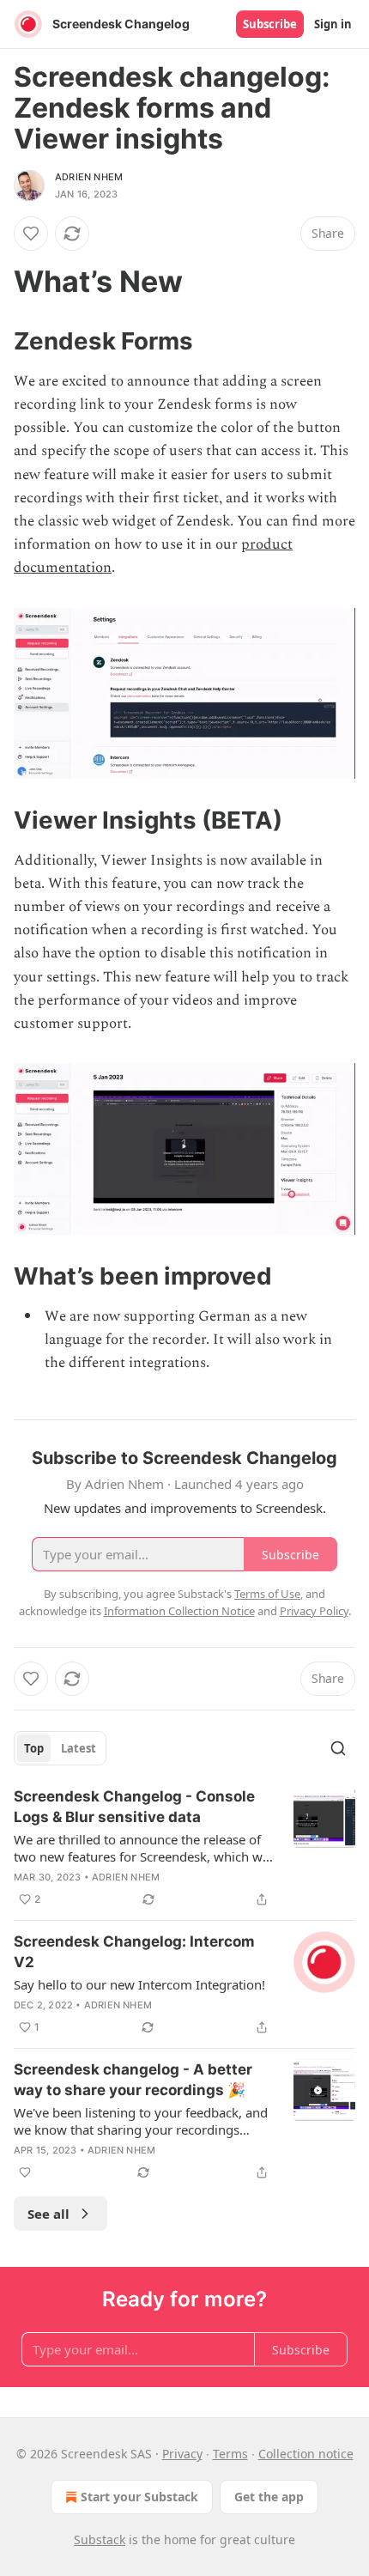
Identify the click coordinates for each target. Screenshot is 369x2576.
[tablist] (60, 1748)
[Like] (31, 234)
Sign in (333, 24)
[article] (184, 1848)
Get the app (269, 2497)
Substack (100, 2540)
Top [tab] (34, 1748)
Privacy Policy (314, 1611)
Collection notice (306, 2454)
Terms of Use (267, 1594)
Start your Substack (139, 2497)
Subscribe (270, 24)
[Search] (338, 1748)
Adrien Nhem (89, 177)
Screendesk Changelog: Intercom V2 (134, 1952)
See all (48, 2214)
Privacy (182, 2454)
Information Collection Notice (179, 1611)
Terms (230, 2454)
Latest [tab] (79, 1748)
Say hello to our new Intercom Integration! (139, 1984)
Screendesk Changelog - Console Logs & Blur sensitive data (134, 1807)
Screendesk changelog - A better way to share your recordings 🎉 (133, 2080)
